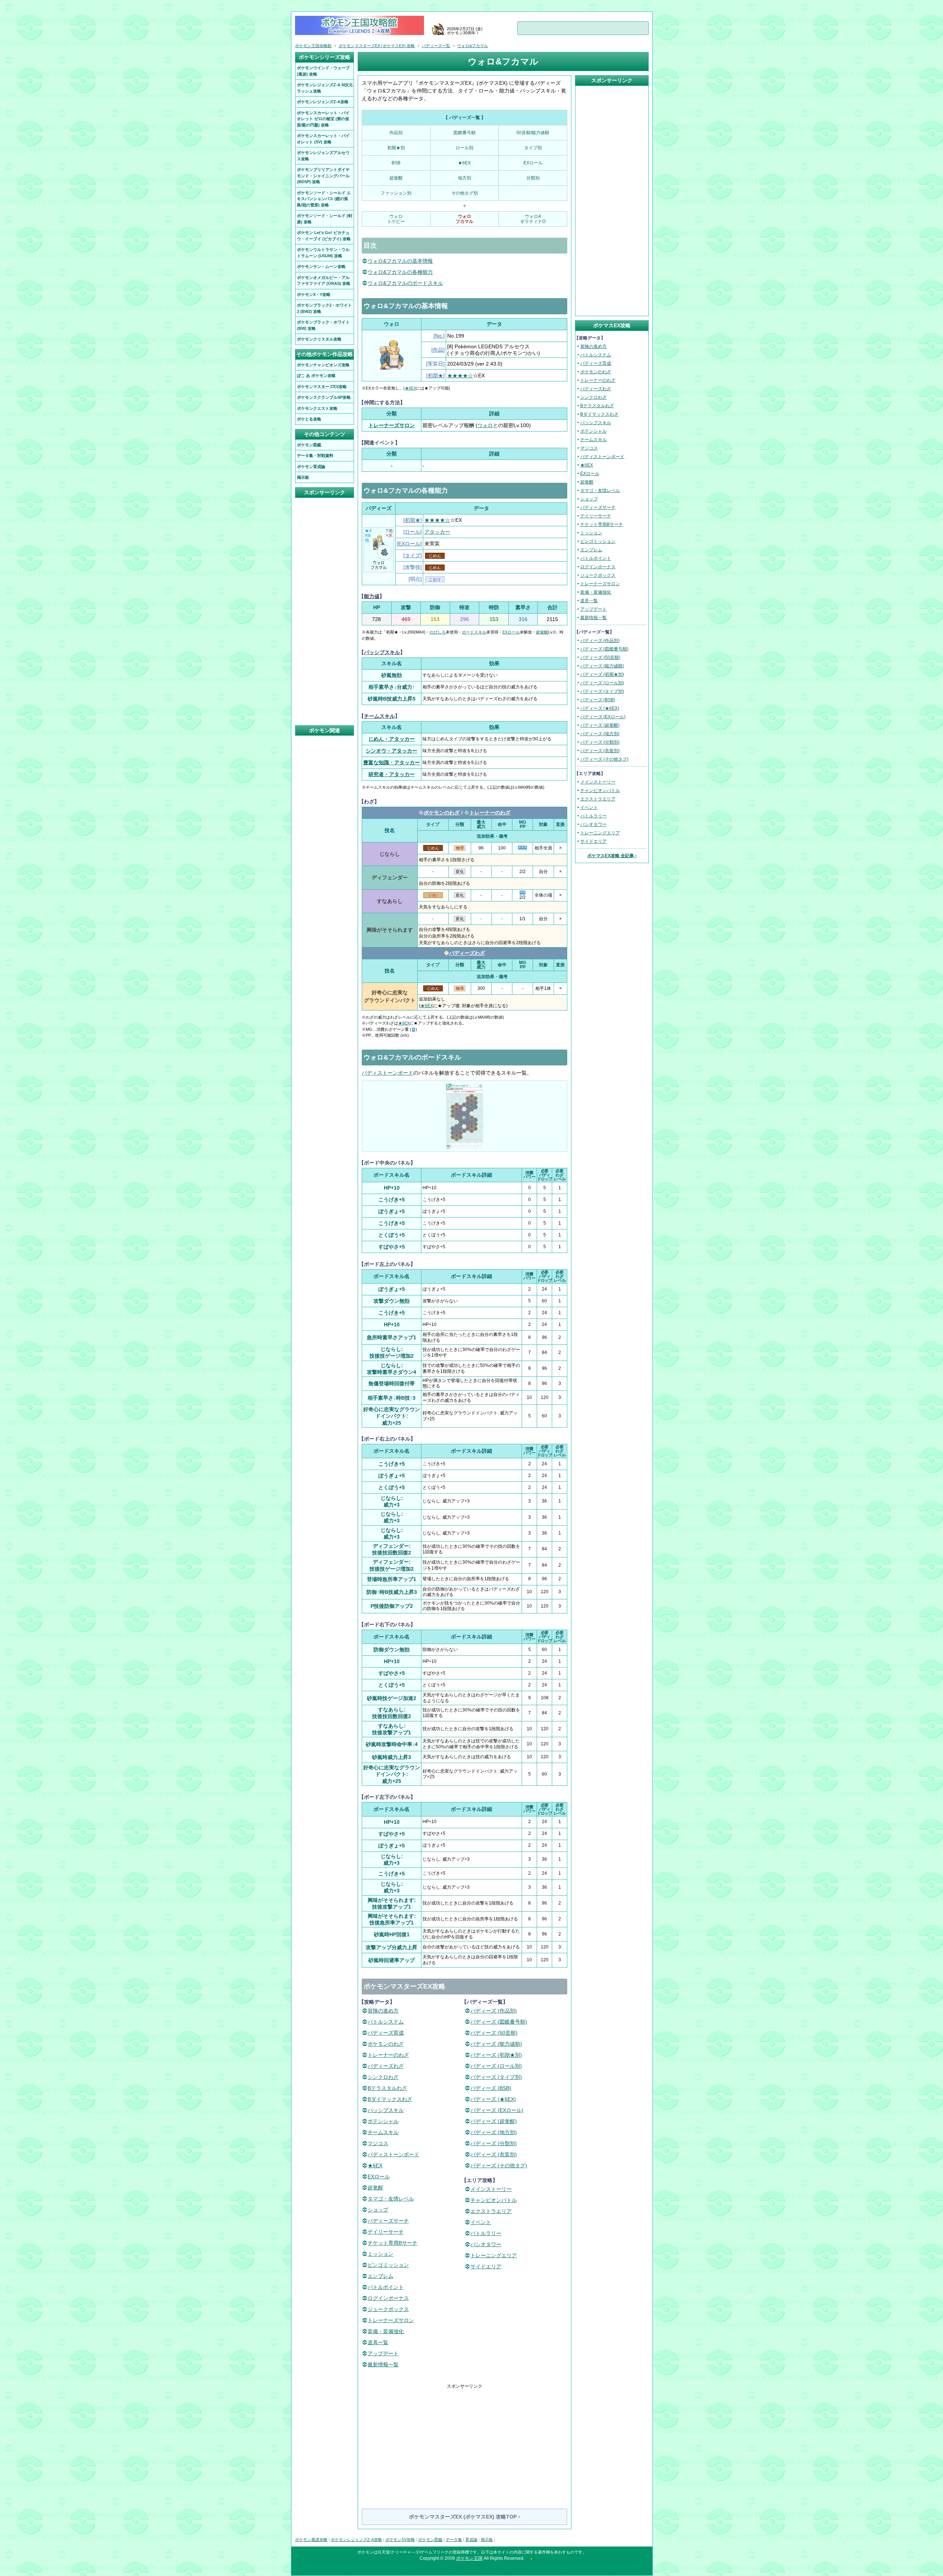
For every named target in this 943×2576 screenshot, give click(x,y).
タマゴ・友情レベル (391, 2199)
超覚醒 (542, 632)
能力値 (372, 596)
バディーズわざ (467, 953)
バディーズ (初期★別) (496, 2055)
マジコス (378, 2143)
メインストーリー (491, 2189)
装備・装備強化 (386, 2331)
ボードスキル (474, 632)
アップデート (383, 2353)
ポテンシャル (383, 2121)
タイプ (413, 555)
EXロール (409, 544)
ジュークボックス (388, 2309)
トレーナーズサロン (392, 425)
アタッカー (437, 532)
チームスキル (379, 716)
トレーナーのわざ (490, 813)
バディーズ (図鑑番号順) (499, 2022)
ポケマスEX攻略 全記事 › (612, 856)
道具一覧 (378, 2342)
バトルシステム (386, 2022)
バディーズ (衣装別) (494, 2154)
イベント (481, 2222)
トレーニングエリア (494, 2255)
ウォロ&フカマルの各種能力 (400, 272)
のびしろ (438, 632)
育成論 (471, 2540)
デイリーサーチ (386, 2232)
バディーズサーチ (388, 2221)
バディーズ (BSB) (491, 2088)
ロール (413, 532)
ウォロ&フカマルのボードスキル (405, 283)
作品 (438, 350)
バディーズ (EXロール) (497, 2110)
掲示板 (487, 2540)
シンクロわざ (383, 2077)
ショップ (378, 2210)
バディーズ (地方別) (494, 2132)
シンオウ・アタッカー (392, 751)
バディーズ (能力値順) (496, 2044)
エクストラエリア (491, 2211)
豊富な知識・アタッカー (392, 762)
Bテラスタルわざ (387, 2088)
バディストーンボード (388, 1073)
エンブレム (381, 2276)
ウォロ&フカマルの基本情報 (400, 261)
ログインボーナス (388, 2298)
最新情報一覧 (383, 2364)
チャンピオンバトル (494, 2200)
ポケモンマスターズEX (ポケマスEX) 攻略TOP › (465, 2517)
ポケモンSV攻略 (400, 2540)
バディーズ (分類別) (494, 2143)
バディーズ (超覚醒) (494, 2121)
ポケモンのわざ (442, 813)
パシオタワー (486, 2244)
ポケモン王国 (469, 2558)
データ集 (454, 2540)
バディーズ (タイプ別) (496, 2077)
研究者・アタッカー (392, 774)
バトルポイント (386, 2287)
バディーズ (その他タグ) (499, 2165)
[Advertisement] (465, 2441)
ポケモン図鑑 (430, 2540)
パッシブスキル (382, 652)
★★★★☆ (460, 376)
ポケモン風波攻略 (311, 2540)
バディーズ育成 (386, 2033)
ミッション (381, 2254)
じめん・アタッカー (392, 739)
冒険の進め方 (383, 2011)
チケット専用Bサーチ (392, 2243)
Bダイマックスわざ (390, 2099)
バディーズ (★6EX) (493, 2099)
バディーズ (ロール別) (496, 2066)
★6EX (411, 388)
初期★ (435, 376)
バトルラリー (486, 2233)
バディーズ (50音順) (494, 2033)
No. (439, 336)
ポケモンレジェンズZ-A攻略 (356, 2540)
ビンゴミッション (388, 2265)
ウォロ (485, 425)
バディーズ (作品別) (494, 2011)
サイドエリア (486, 2266)
